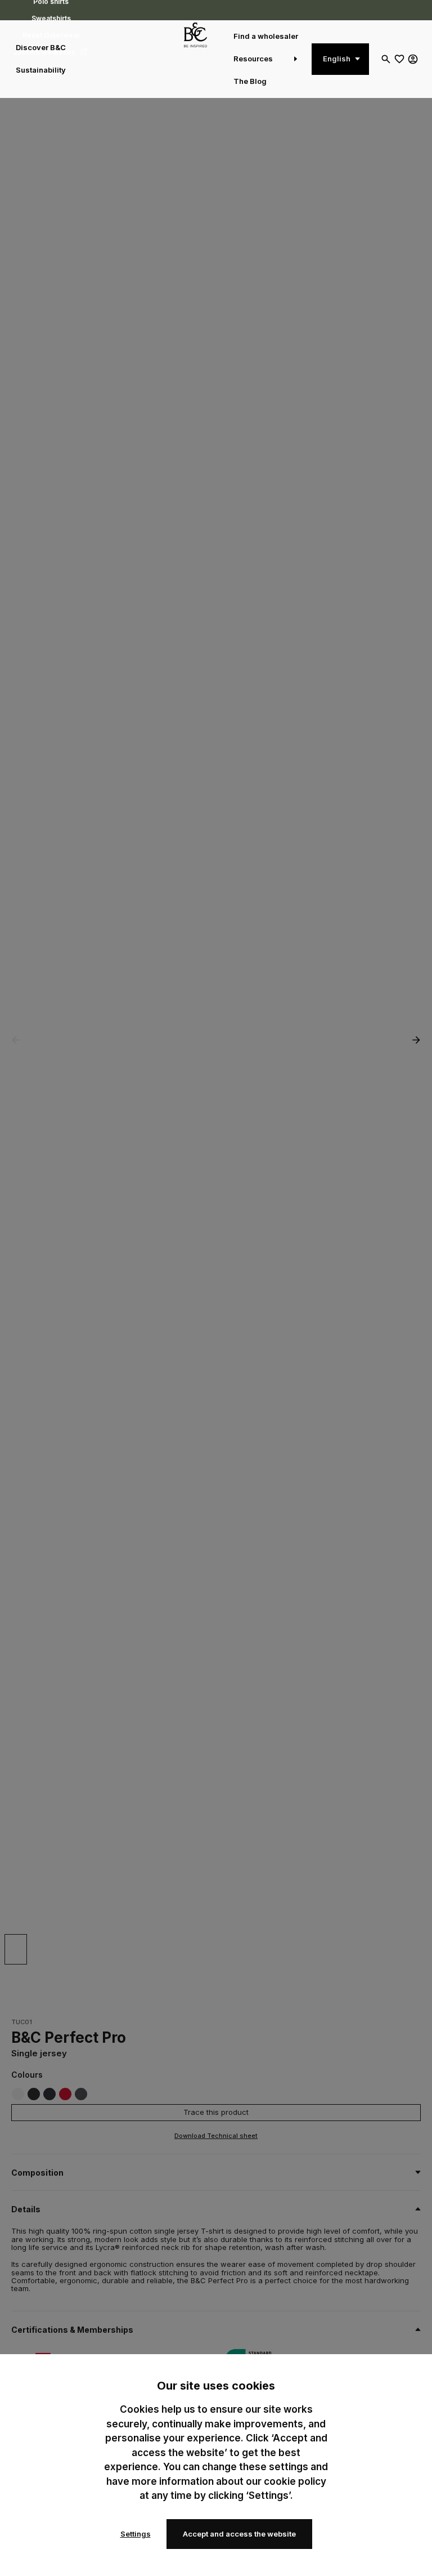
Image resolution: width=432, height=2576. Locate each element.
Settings (136, 2534)
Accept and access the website (239, 2534)
